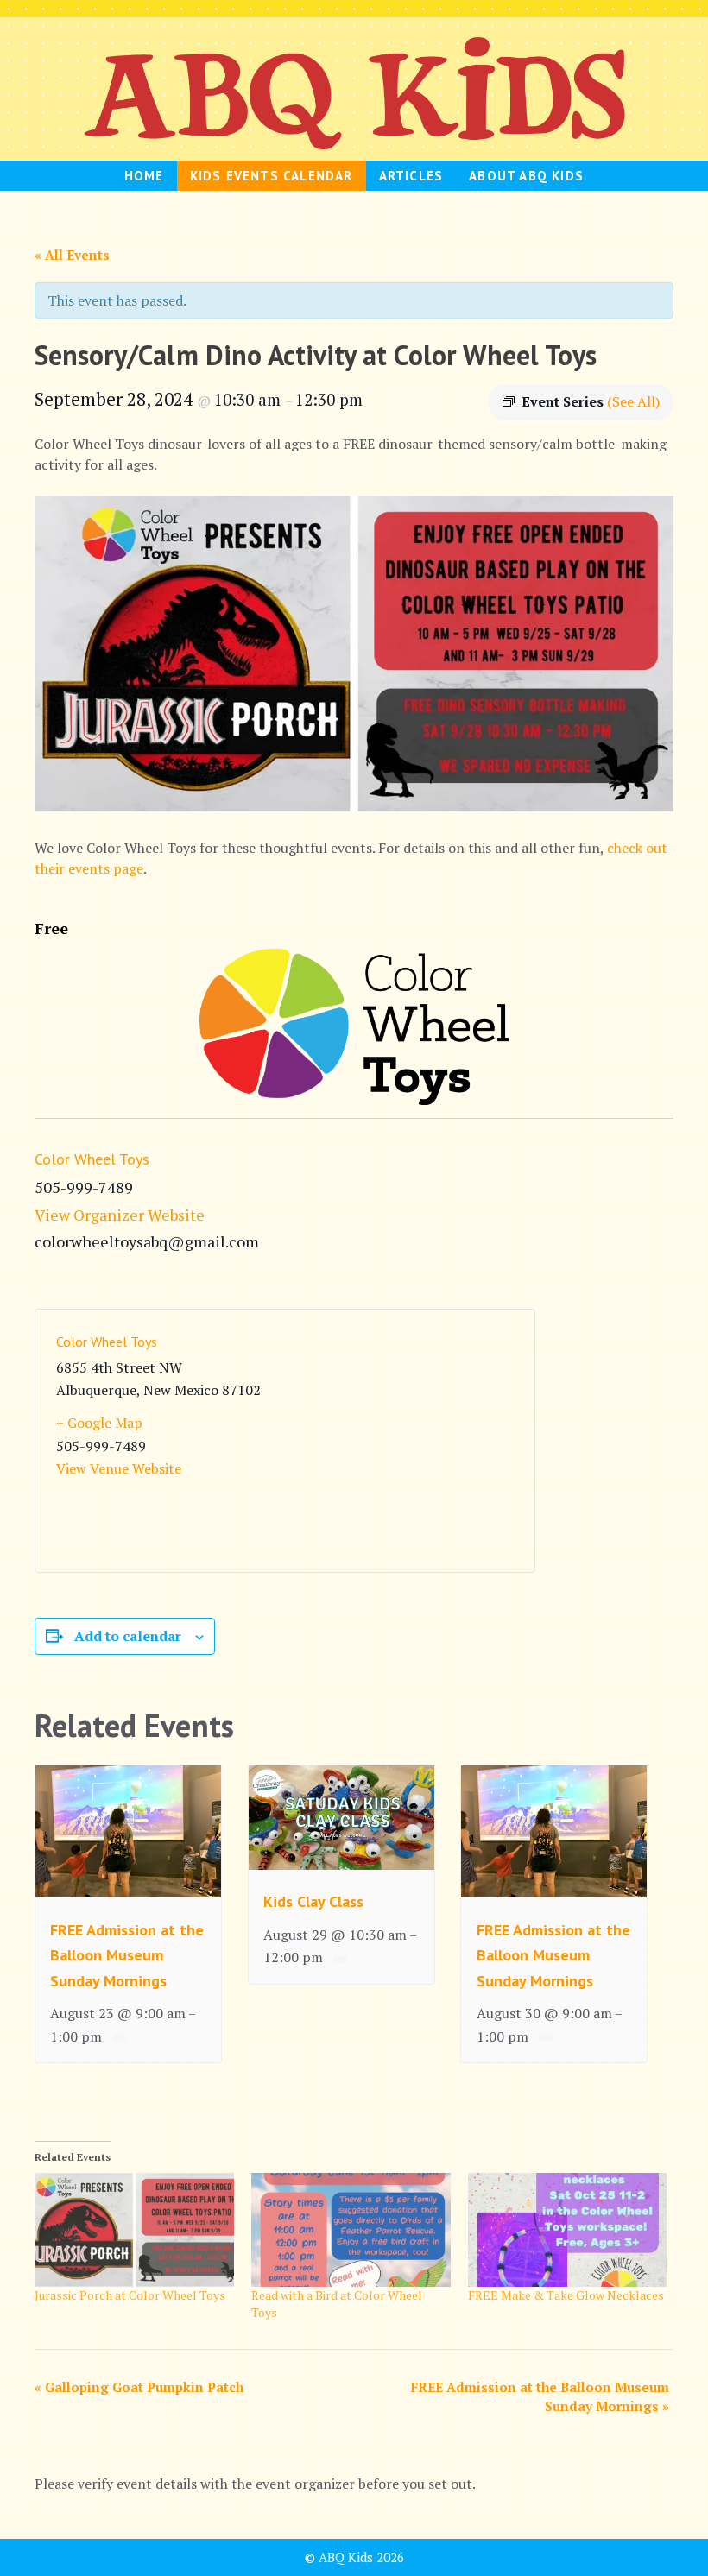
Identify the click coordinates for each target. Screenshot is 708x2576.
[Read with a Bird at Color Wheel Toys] (351, 2230)
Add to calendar (128, 1636)
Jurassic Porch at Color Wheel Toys (130, 2295)
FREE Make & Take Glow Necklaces (566, 2295)
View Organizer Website (120, 1215)
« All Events (72, 255)
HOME (144, 176)
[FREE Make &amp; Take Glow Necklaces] (568, 2230)
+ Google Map (99, 1423)
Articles (411, 176)
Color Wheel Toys (92, 1159)
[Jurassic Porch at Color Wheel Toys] (134, 2230)
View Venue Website (119, 1468)
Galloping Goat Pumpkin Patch (139, 2387)
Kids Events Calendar (272, 176)
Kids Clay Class (313, 1901)
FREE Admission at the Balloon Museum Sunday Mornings (127, 1955)
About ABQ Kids (526, 176)
